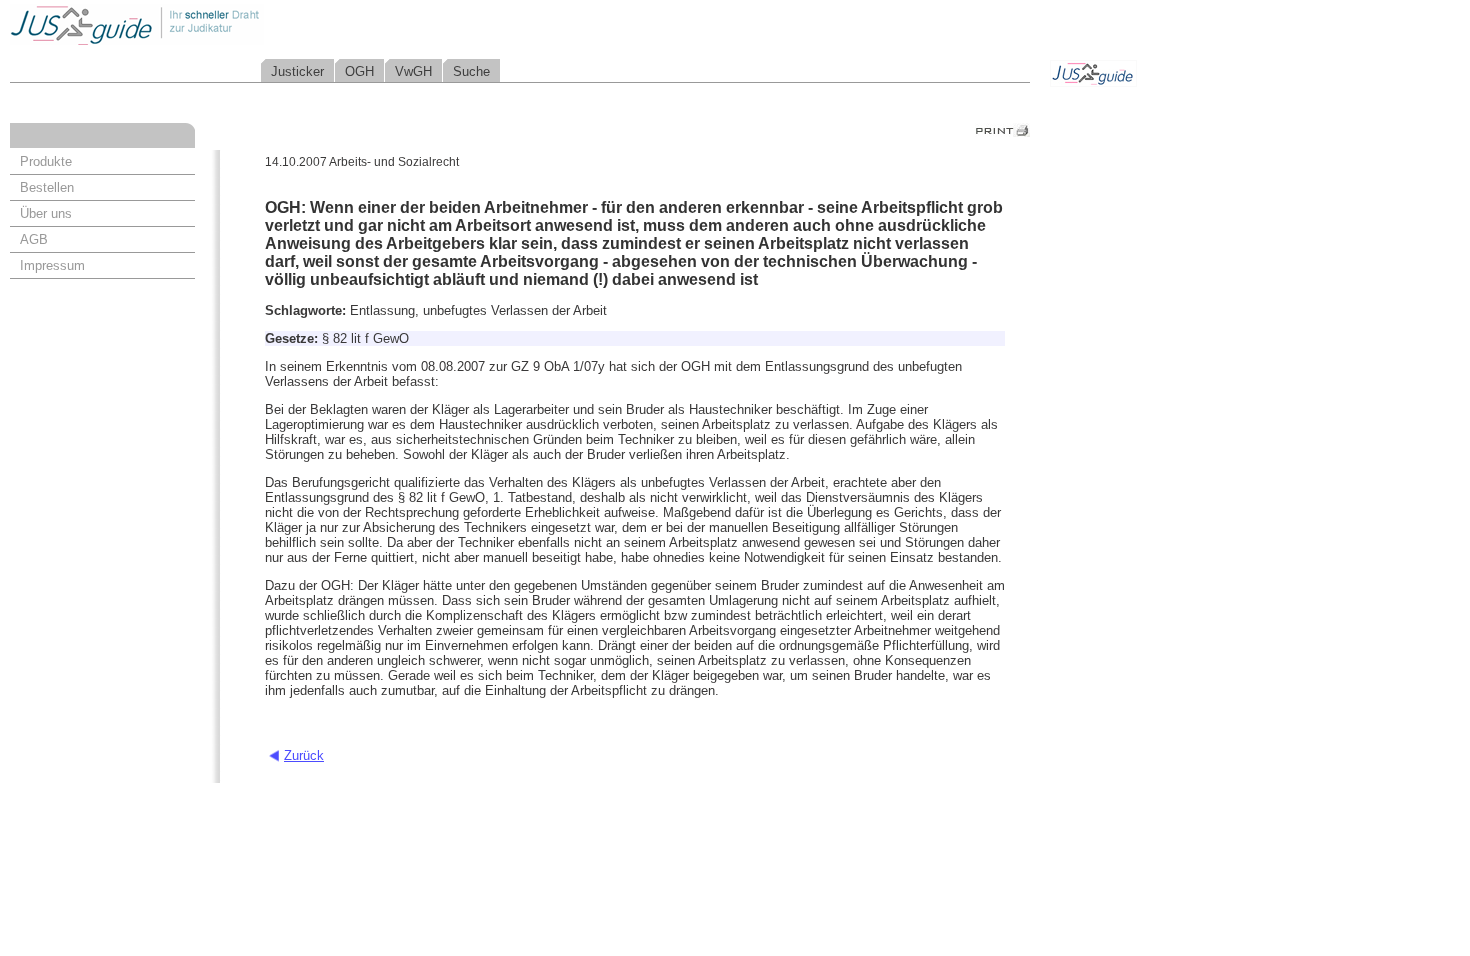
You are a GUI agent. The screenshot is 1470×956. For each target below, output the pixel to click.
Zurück (304, 755)
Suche (471, 71)
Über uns (46, 213)
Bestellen (47, 187)
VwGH (413, 71)
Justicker (297, 71)
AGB (34, 239)
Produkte (46, 161)
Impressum (52, 265)
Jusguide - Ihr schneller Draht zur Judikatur (201, 24)
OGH (359, 71)
